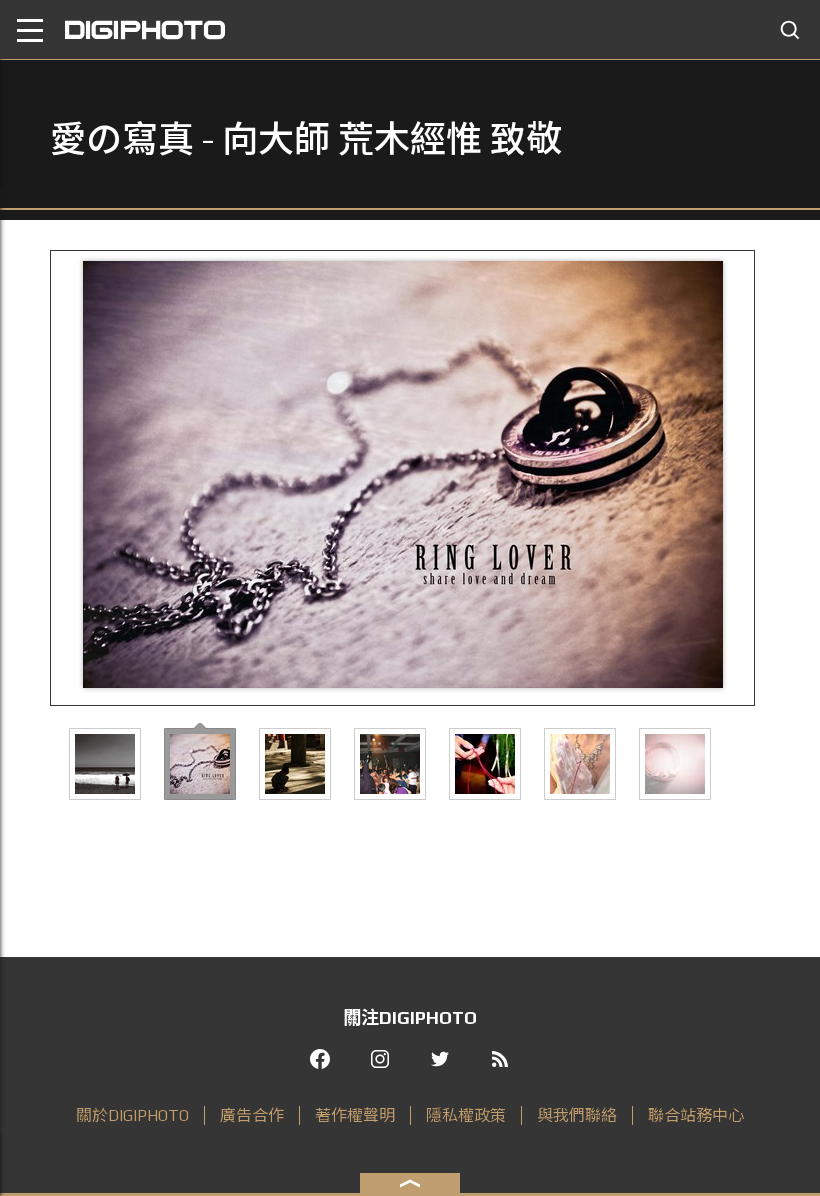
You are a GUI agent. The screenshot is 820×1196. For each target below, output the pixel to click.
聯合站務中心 (696, 1115)
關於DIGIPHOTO (132, 1115)
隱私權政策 (466, 1115)
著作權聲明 (355, 1115)
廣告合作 (252, 1115)
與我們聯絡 (577, 1115)
